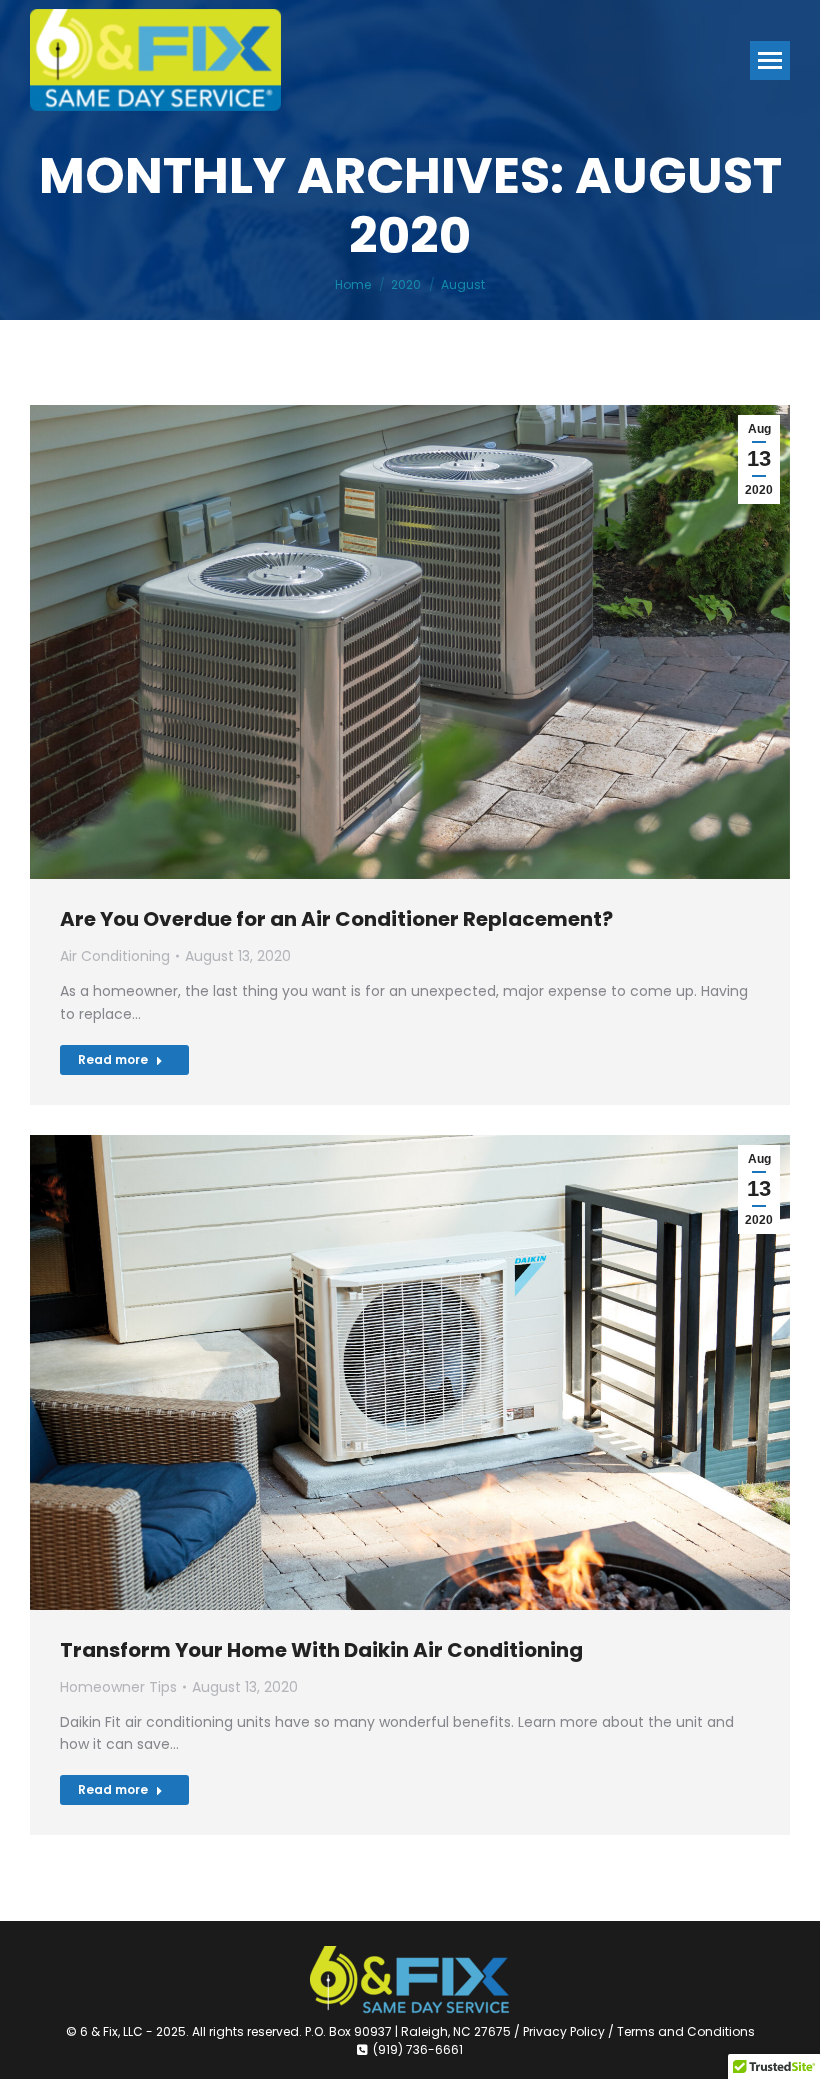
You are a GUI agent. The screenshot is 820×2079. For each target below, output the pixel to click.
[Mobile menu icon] (770, 60)
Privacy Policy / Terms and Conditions (639, 2031)
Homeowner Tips (118, 1687)
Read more (113, 1059)
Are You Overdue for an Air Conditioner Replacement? (336, 919)
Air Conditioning (115, 956)
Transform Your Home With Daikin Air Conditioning (321, 1650)
